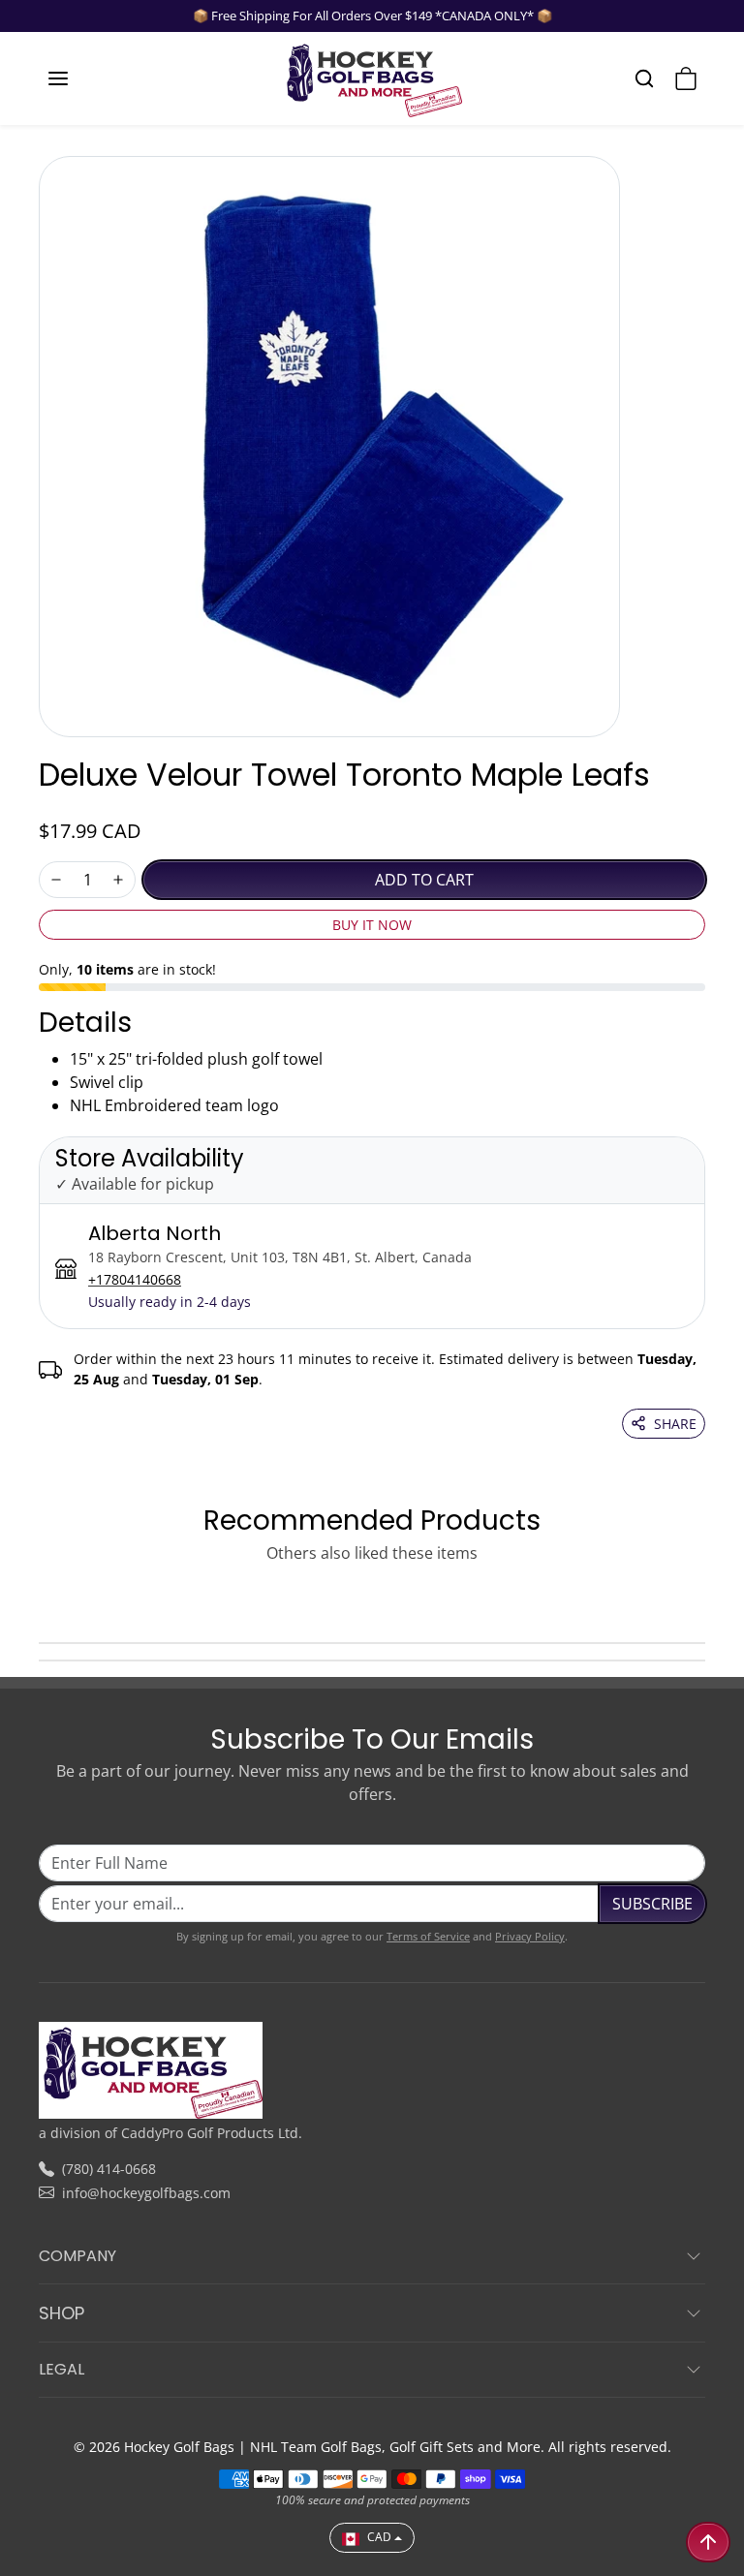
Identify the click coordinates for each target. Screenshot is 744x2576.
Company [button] (77, 2256)
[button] (77, 78)
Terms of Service (428, 1936)
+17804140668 (135, 1279)
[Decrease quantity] (56, 880)
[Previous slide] (45, 1598)
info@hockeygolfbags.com (146, 2193)
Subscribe (652, 1904)
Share (675, 1424)
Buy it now (372, 925)
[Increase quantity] (118, 880)
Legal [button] (62, 2369)
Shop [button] (62, 2313)
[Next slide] (699, 1598)
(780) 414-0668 (109, 2169)
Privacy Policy (530, 1936)
